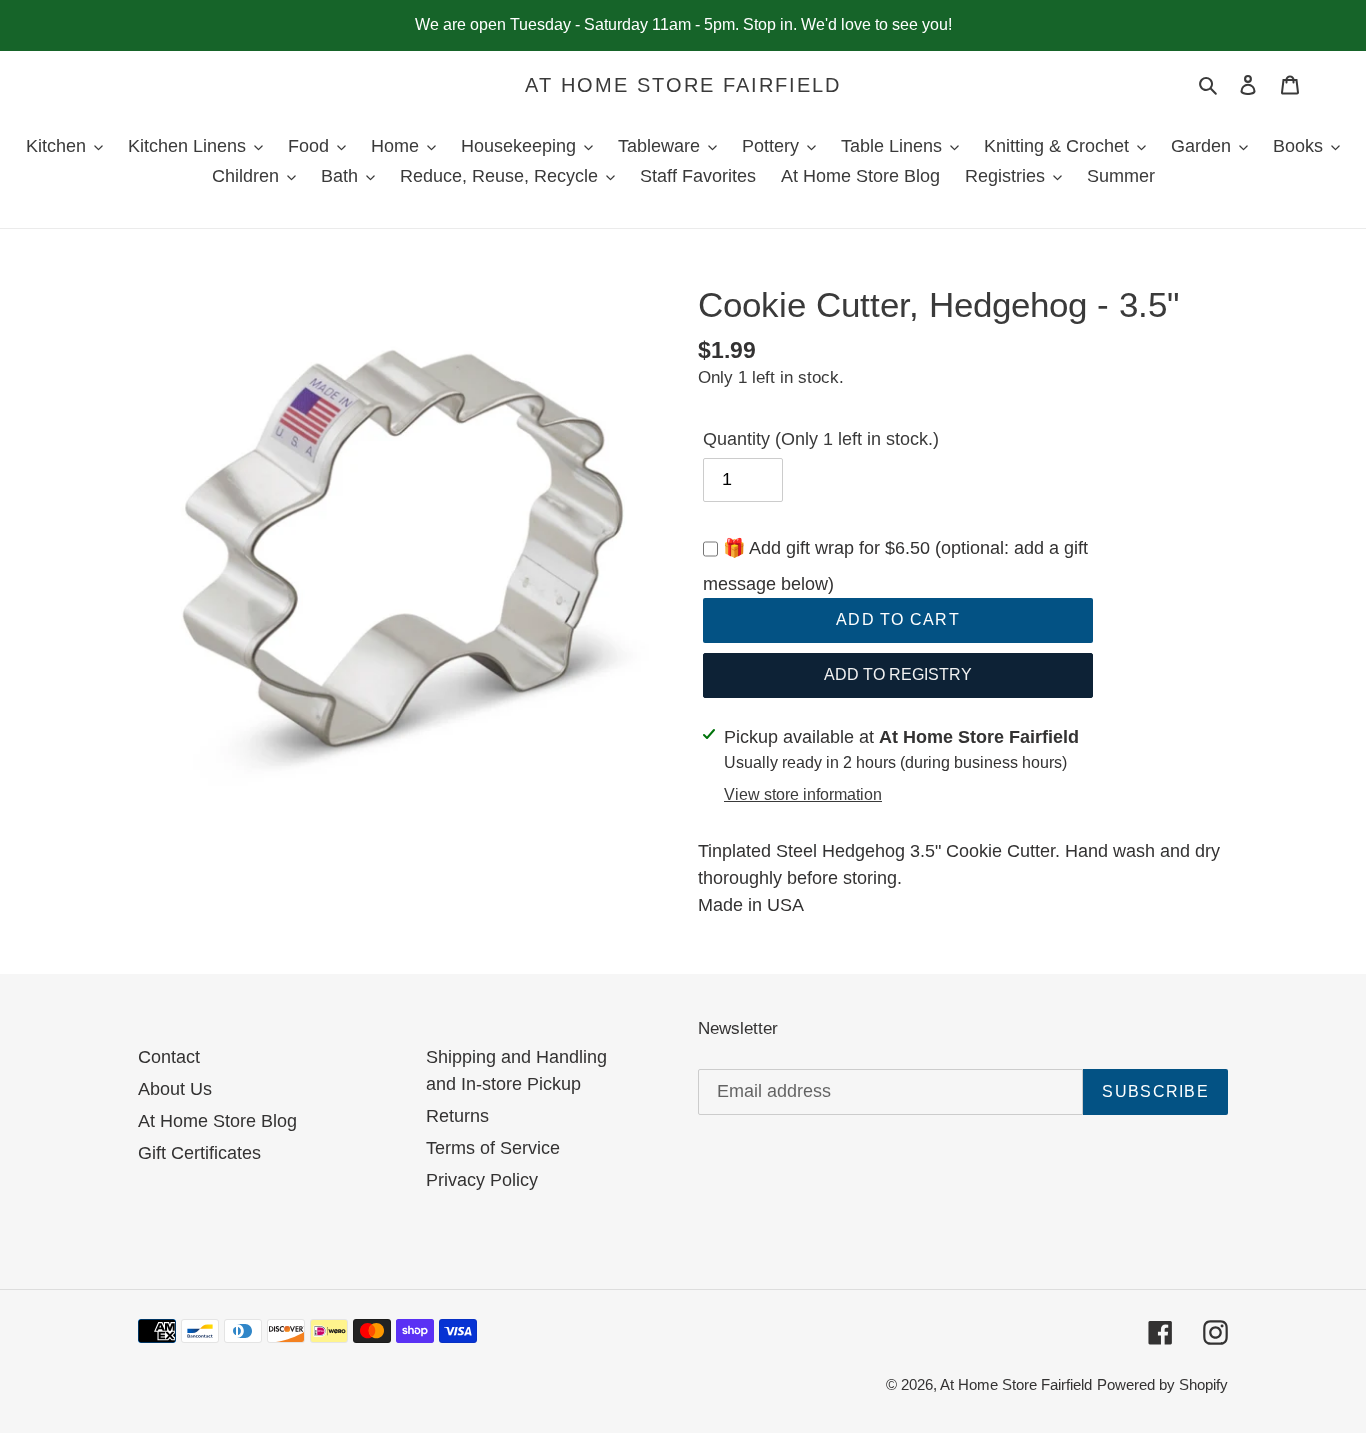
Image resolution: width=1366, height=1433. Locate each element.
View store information (803, 794)
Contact (169, 1057)
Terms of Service (493, 1148)
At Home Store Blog (217, 1121)
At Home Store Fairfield (683, 85)
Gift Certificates (199, 1153)
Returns (457, 1116)
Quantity (821, 439)
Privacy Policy (482, 1180)
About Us (175, 1089)
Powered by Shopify (1162, 1384)
